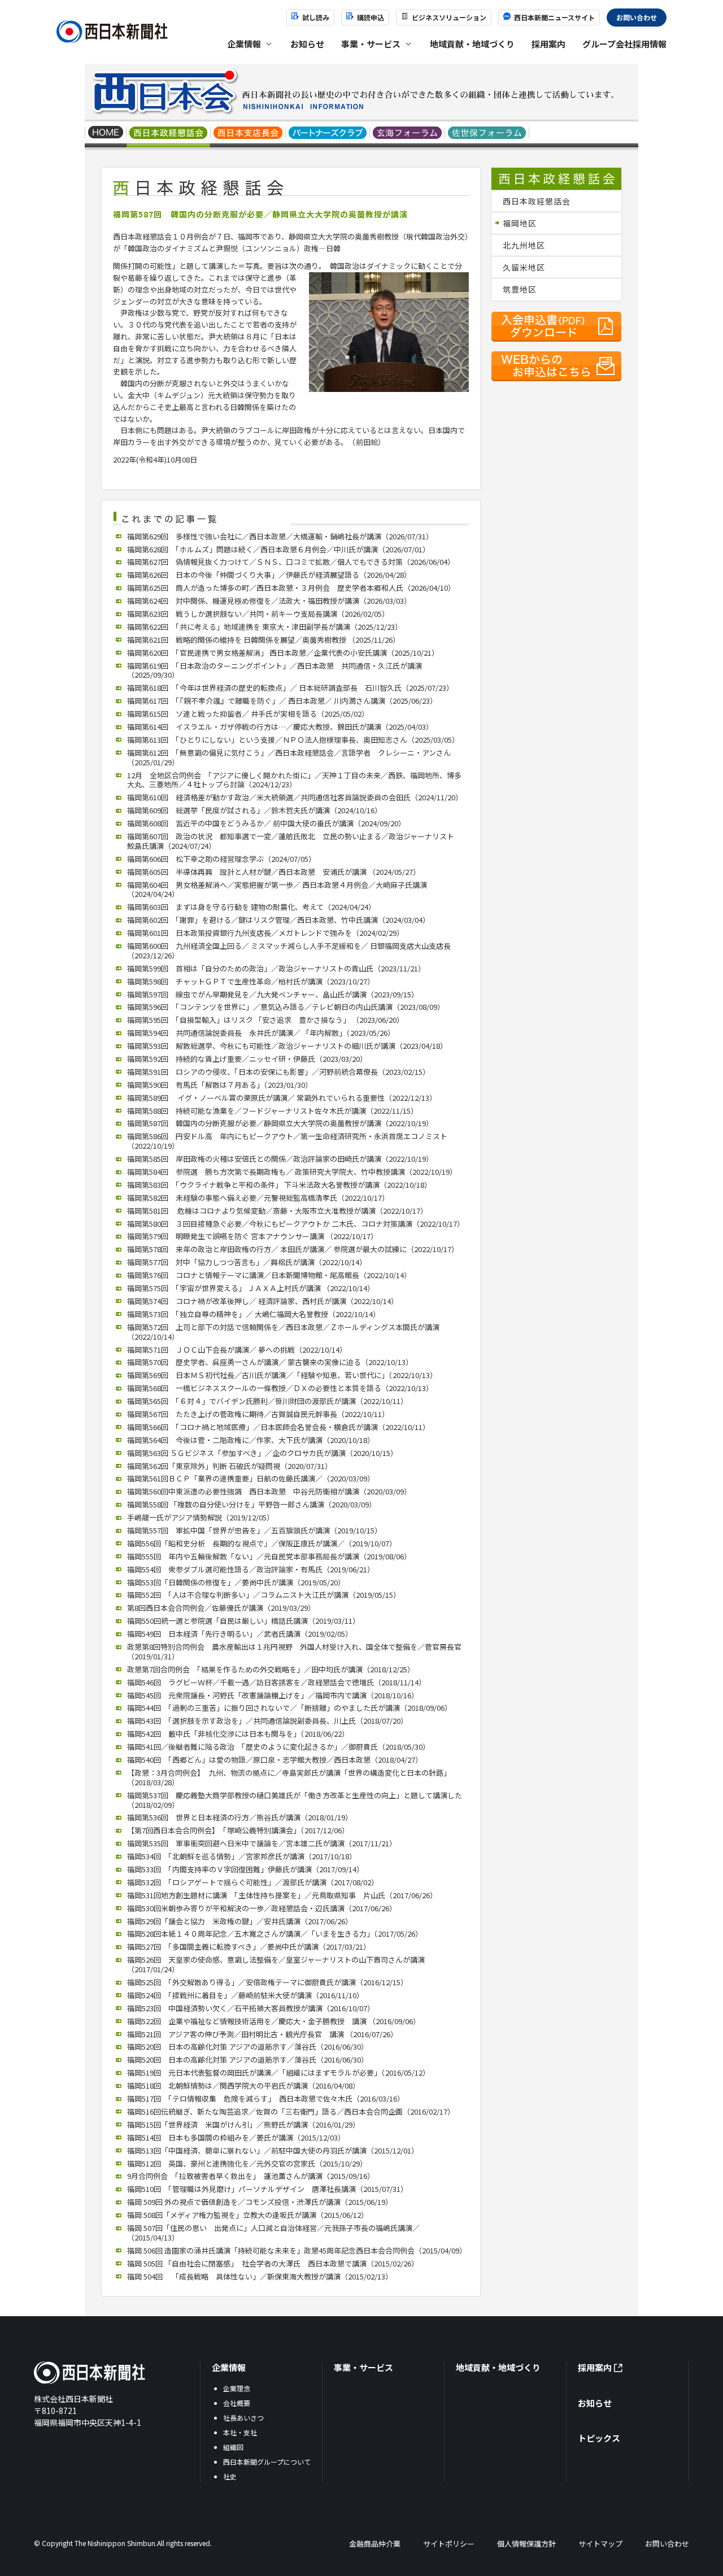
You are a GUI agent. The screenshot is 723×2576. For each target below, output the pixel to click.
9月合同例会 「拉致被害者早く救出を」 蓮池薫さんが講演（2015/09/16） (251, 2176)
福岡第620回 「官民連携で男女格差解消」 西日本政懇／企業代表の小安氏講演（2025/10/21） (283, 653)
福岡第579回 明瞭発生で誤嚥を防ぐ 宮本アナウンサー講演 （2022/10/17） (252, 1236)
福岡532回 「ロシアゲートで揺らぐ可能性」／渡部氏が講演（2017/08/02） (253, 1882)
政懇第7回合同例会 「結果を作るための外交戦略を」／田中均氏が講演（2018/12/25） (271, 1669)
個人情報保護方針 (526, 2544)
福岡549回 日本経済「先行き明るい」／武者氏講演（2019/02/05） (240, 1634)
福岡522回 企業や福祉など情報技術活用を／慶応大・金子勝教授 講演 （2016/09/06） (274, 2021)
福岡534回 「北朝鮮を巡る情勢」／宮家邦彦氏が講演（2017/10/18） (242, 1856)
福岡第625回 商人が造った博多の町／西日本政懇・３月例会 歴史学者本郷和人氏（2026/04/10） (291, 588)
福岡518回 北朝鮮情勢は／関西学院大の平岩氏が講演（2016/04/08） (243, 2085)
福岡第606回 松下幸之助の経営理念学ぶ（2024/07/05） (221, 859)
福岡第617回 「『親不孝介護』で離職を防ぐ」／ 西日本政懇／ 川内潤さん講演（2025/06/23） (282, 701)
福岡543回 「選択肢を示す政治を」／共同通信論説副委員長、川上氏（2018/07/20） (267, 1721)
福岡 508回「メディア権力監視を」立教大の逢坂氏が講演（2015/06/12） (248, 2215)
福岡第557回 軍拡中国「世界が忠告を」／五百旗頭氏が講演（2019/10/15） (254, 1530)
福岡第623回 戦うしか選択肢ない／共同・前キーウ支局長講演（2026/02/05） (258, 614)
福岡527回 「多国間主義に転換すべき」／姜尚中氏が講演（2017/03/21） (249, 1947)
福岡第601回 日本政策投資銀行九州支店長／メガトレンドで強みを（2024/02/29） (265, 933)
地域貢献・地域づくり (472, 44)
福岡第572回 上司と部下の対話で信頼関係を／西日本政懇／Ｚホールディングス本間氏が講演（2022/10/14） (283, 1332)
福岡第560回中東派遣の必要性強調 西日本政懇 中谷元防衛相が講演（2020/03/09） (269, 1491)
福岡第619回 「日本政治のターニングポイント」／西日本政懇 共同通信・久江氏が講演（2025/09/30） (275, 670)
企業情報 (229, 2367)
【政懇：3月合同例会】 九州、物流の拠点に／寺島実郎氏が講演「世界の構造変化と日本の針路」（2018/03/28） (289, 1777)
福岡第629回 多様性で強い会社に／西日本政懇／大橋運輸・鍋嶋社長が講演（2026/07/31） (280, 536)
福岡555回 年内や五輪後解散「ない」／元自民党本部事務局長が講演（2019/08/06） (269, 1556)
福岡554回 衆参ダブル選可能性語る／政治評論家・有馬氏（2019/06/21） (251, 1569)
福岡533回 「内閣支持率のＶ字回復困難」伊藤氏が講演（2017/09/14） (245, 1869)
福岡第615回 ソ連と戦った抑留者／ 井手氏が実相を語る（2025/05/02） (248, 714)
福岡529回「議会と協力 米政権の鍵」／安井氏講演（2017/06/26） (240, 1921)
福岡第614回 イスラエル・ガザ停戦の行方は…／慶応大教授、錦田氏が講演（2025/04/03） (280, 727)
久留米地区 (524, 267)
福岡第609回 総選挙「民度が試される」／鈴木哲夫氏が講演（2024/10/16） (254, 810)
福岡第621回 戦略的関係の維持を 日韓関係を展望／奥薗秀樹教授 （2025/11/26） (263, 640)
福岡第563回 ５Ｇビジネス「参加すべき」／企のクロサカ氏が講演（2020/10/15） (262, 1453)
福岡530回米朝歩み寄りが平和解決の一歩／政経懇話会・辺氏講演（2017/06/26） (262, 1908)
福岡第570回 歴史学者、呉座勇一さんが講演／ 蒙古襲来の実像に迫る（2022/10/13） (270, 1362)
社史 (230, 2476)
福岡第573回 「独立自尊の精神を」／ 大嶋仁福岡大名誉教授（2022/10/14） (254, 1314)
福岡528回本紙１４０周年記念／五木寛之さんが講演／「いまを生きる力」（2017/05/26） (275, 1934)
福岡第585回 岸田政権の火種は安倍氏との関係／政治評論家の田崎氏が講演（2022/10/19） (280, 1159)
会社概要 (237, 2403)
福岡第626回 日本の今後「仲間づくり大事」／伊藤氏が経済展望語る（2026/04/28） (269, 575)
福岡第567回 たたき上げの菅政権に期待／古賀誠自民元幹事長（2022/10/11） (258, 1414)
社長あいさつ (243, 2418)
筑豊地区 (520, 289)
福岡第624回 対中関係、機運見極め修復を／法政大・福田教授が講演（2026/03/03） (269, 601)
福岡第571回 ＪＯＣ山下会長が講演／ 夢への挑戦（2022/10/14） (237, 1350)
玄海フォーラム (408, 134)
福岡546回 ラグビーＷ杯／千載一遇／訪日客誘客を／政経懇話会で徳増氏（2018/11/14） (276, 1682)
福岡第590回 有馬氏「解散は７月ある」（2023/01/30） (220, 1085)
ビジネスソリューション (449, 17)
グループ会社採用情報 (624, 44)
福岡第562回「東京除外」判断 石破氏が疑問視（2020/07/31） (230, 1466)
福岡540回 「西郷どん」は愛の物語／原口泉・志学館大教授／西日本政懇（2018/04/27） (275, 1760)
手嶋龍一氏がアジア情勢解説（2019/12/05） (201, 1517)
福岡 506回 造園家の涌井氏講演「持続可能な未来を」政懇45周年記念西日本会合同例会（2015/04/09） (297, 2250)
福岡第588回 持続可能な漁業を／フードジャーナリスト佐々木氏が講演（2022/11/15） (273, 1111)
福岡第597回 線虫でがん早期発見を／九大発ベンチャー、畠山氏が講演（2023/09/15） (273, 994)
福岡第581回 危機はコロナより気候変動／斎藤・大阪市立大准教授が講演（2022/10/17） (277, 1211)
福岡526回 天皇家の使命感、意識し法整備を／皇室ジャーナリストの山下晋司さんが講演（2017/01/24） (276, 1964)
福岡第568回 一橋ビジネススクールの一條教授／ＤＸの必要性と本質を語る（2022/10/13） (280, 1388)
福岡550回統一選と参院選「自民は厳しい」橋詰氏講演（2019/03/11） (243, 1621)
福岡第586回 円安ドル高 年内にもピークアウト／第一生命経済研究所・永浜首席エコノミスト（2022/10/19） (287, 1141)
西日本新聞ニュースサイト (554, 17)
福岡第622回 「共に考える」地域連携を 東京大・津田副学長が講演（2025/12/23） (265, 627)
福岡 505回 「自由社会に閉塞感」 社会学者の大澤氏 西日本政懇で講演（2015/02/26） (273, 2263)
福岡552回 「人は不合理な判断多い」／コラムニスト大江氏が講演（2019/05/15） (264, 1595)
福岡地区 (520, 223)
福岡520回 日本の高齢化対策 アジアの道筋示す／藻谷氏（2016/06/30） (248, 2047)
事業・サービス (363, 2367)
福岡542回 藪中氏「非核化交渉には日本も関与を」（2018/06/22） (238, 1734)
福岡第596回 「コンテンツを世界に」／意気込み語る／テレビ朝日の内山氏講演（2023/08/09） (286, 1007)
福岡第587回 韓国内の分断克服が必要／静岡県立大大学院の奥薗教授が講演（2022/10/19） (280, 1123)
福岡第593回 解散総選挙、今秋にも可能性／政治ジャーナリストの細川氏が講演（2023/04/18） (287, 1046)
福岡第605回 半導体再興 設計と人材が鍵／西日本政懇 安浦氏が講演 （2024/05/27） (274, 872)
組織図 (233, 2447)
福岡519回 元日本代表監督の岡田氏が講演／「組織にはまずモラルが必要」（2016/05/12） (278, 2072)
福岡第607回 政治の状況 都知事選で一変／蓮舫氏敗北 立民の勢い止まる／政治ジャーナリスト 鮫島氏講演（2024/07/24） (294, 841)
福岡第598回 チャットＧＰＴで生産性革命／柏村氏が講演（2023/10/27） (251, 981)
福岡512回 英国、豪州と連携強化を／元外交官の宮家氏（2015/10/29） (247, 2163)
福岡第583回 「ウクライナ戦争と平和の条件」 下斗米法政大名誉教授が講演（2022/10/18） (279, 1185)
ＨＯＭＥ (106, 134)
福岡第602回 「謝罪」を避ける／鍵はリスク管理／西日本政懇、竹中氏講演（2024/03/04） (278, 920)
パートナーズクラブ (328, 134)
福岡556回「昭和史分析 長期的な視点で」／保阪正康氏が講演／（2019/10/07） (262, 1543)
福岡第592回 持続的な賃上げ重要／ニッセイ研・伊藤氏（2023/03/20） (247, 1059)
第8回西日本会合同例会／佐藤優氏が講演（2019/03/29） (221, 1608)
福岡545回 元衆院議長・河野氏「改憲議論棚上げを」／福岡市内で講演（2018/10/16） (273, 1695)
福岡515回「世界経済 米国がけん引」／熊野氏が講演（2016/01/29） (243, 2124)
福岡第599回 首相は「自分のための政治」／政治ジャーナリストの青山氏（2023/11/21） (276, 968)
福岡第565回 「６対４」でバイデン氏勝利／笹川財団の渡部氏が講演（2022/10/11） (267, 1401)
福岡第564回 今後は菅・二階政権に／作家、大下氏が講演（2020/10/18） (251, 1440)
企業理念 (237, 2388)
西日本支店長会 (248, 134)
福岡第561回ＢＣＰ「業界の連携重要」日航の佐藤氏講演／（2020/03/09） (251, 1478)
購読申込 (371, 17)
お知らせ (307, 44)
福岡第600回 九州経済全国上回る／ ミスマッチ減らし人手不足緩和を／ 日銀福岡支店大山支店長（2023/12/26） (289, 951)
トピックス (599, 2438)
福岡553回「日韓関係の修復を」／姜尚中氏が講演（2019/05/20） (236, 1582)
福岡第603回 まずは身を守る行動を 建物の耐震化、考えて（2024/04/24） (251, 907)
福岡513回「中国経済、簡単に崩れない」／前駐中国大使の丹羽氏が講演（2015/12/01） (273, 2150)
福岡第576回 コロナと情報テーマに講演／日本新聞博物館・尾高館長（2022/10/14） (269, 1275)
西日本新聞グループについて (267, 2462)
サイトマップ (600, 2544)
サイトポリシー (449, 2544)
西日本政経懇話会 (169, 134)
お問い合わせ (637, 17)
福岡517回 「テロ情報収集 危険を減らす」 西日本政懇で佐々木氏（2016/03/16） (266, 2098)
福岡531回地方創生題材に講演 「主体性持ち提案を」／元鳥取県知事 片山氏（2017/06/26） (282, 1895)
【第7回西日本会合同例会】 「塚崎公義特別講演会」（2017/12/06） (238, 1830)
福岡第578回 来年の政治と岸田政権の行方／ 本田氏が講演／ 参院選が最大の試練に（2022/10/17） (293, 1249)
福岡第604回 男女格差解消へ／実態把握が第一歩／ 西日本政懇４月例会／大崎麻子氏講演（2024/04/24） (277, 890)
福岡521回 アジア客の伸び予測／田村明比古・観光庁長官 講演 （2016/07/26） (262, 2034)
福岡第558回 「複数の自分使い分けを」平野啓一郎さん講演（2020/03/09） (252, 1504)
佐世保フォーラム (487, 134)
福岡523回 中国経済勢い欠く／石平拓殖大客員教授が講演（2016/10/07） (251, 2008)
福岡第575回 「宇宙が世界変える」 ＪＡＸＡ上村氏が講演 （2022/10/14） (251, 1288)
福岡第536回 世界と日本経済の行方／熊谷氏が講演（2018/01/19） (240, 1817)
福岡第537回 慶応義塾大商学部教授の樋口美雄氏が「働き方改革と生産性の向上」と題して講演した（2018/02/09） (295, 1800)
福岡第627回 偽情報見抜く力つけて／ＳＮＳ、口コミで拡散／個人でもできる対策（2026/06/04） (291, 562)
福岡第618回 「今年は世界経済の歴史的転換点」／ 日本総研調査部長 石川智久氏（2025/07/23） (290, 688)
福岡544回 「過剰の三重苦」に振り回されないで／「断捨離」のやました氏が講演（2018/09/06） (289, 1708)
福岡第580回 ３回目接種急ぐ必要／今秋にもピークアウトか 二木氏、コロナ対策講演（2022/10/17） (296, 1224)
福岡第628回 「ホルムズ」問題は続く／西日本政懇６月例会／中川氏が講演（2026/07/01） (278, 549)
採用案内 (548, 44)
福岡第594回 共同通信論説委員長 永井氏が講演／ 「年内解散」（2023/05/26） (261, 1033)
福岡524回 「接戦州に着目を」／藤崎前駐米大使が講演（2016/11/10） (245, 1995)
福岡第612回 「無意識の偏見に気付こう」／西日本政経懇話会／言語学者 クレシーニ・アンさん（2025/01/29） (289, 757)
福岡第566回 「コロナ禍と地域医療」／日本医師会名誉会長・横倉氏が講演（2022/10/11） (278, 1427)
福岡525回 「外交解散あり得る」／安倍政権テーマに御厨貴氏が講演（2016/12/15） (267, 1982)
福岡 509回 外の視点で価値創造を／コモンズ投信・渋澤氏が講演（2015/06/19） (260, 2202)
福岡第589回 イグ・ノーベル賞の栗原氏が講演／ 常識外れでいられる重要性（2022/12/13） (282, 1098)
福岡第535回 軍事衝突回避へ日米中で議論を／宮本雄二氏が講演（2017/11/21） (262, 1843)
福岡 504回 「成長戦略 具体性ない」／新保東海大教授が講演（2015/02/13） (260, 2276)
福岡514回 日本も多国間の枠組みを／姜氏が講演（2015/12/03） (236, 2137)
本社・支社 (240, 2432)
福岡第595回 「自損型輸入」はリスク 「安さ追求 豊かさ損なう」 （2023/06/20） (265, 1020)
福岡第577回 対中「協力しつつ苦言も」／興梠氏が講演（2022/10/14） (247, 1262)
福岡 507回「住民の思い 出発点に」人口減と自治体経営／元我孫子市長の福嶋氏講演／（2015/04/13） (273, 2233)
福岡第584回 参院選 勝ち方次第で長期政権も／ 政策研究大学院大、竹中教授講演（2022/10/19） (292, 1172)
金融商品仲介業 (375, 2544)
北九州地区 (524, 245)
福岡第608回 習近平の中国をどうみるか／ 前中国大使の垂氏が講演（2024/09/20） (266, 823)
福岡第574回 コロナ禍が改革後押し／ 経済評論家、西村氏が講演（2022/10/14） (263, 1301)
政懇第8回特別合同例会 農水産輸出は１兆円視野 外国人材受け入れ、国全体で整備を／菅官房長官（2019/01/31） (294, 1651)
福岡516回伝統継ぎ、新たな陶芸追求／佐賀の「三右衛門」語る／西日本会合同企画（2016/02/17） (291, 2111)
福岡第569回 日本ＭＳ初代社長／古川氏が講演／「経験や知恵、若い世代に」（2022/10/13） (282, 1375)
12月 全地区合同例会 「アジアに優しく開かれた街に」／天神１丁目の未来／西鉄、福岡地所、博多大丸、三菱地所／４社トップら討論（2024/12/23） (294, 780)
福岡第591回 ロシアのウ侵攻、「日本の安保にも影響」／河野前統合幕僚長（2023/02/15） (278, 1072)
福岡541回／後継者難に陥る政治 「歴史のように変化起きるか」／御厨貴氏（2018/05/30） (278, 1747)
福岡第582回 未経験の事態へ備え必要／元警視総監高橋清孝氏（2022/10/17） (258, 1198)
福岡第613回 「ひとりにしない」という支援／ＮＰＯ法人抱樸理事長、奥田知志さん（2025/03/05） (293, 740)
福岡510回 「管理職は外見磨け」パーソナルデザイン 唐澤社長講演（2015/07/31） (267, 2189)
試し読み (316, 17)
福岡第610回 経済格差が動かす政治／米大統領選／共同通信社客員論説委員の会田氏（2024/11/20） (295, 797)
